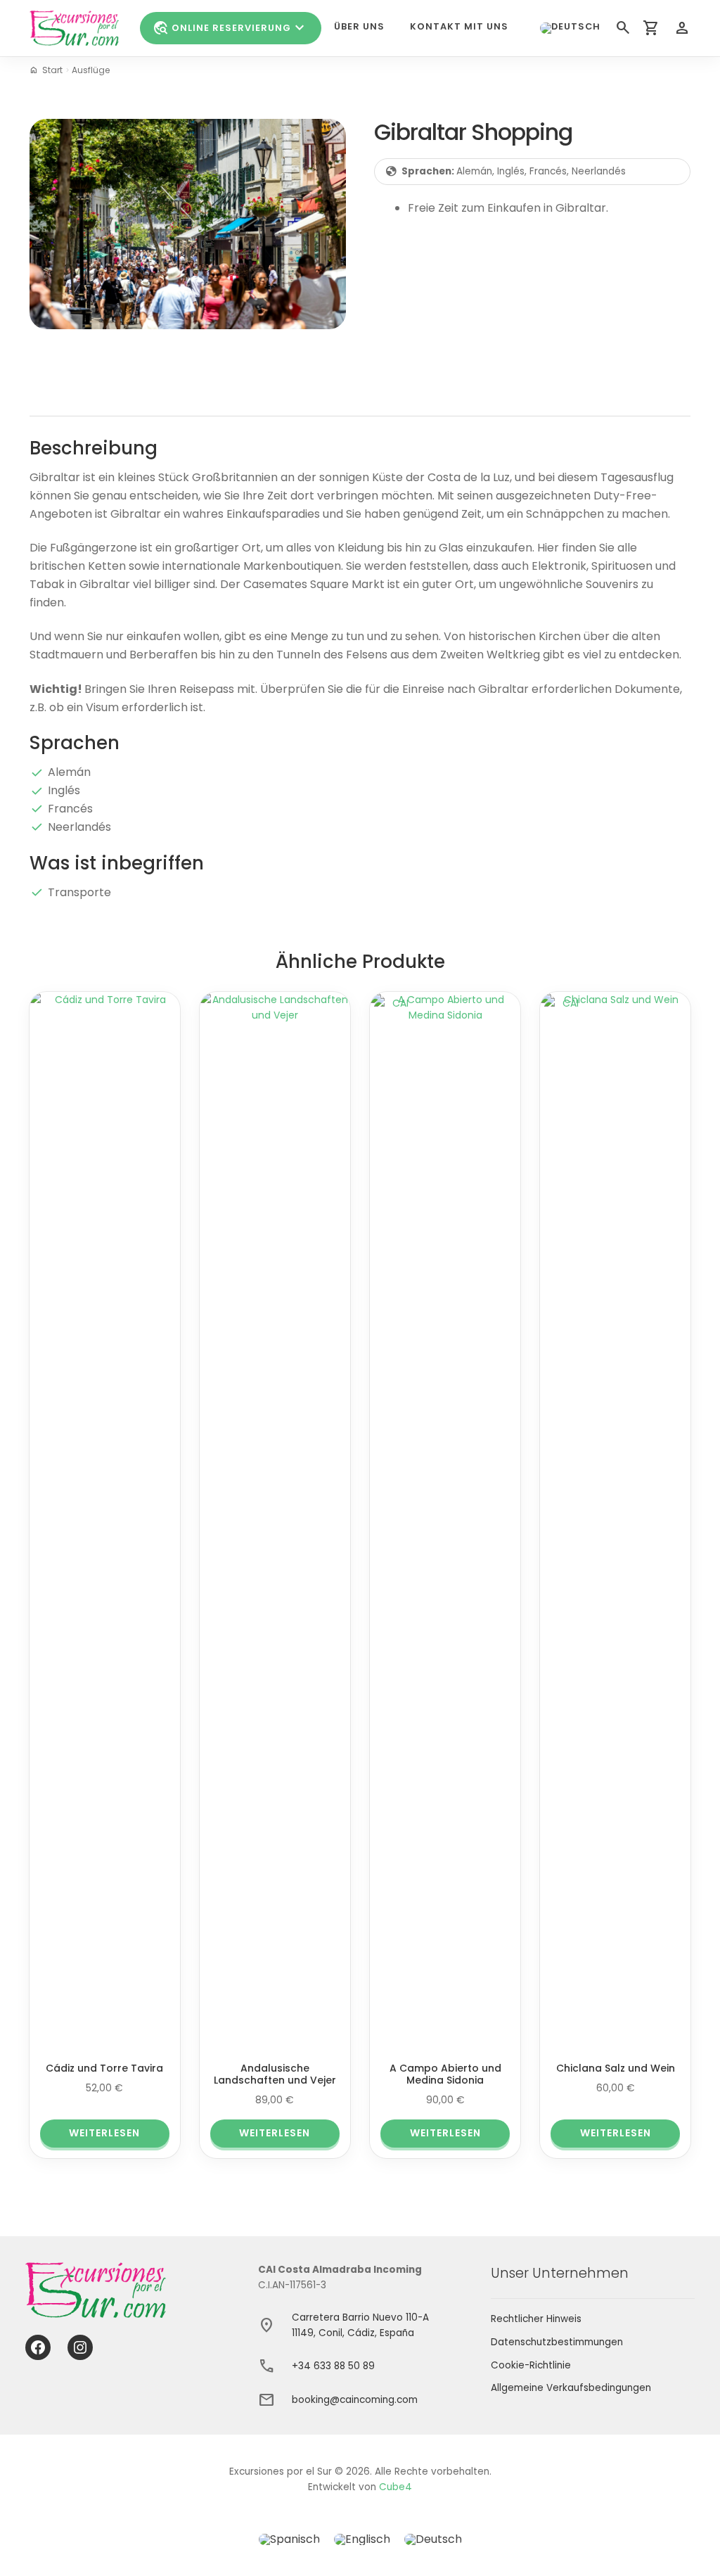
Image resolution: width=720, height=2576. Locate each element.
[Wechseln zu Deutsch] (433, 2540)
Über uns (359, 26)
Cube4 (396, 2487)
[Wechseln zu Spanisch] (289, 2540)
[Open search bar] (622, 28)
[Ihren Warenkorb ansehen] (651, 28)
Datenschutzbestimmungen (557, 2342)
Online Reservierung (231, 28)
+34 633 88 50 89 (333, 2366)
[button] (570, 28)
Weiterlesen (104, 2133)
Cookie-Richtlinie (531, 2365)
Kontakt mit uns (459, 26)
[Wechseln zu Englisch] (362, 2540)
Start (52, 70)
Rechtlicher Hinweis (536, 2319)
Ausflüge (91, 70)
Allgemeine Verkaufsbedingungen (571, 2388)
